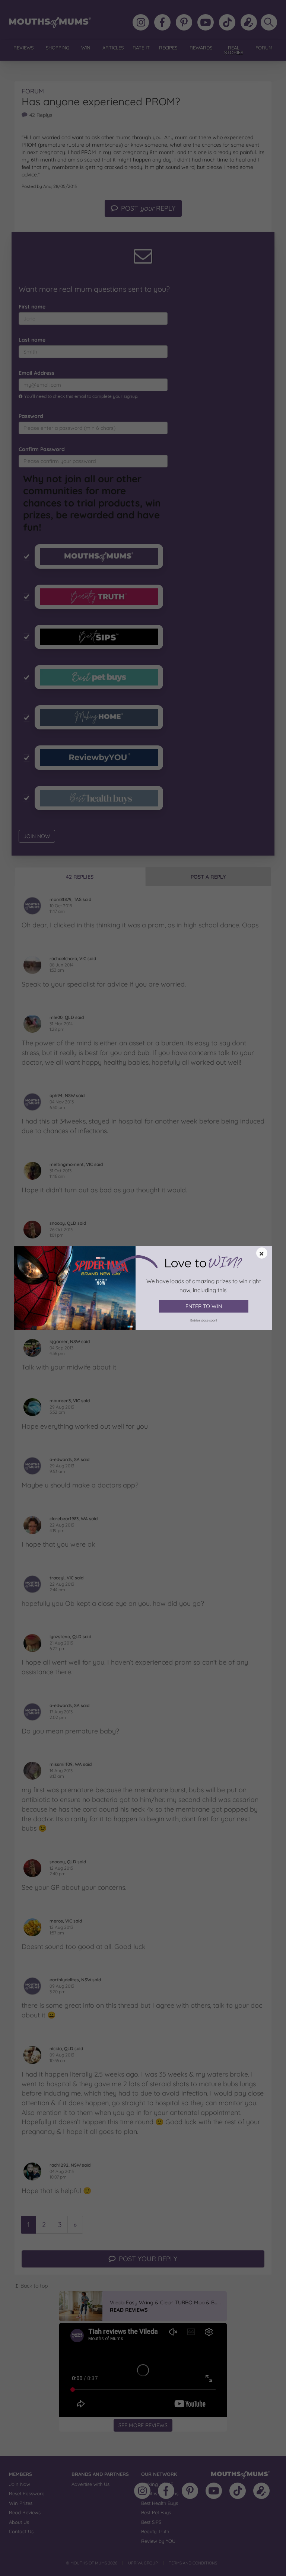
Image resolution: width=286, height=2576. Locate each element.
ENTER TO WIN (204, 1306)
